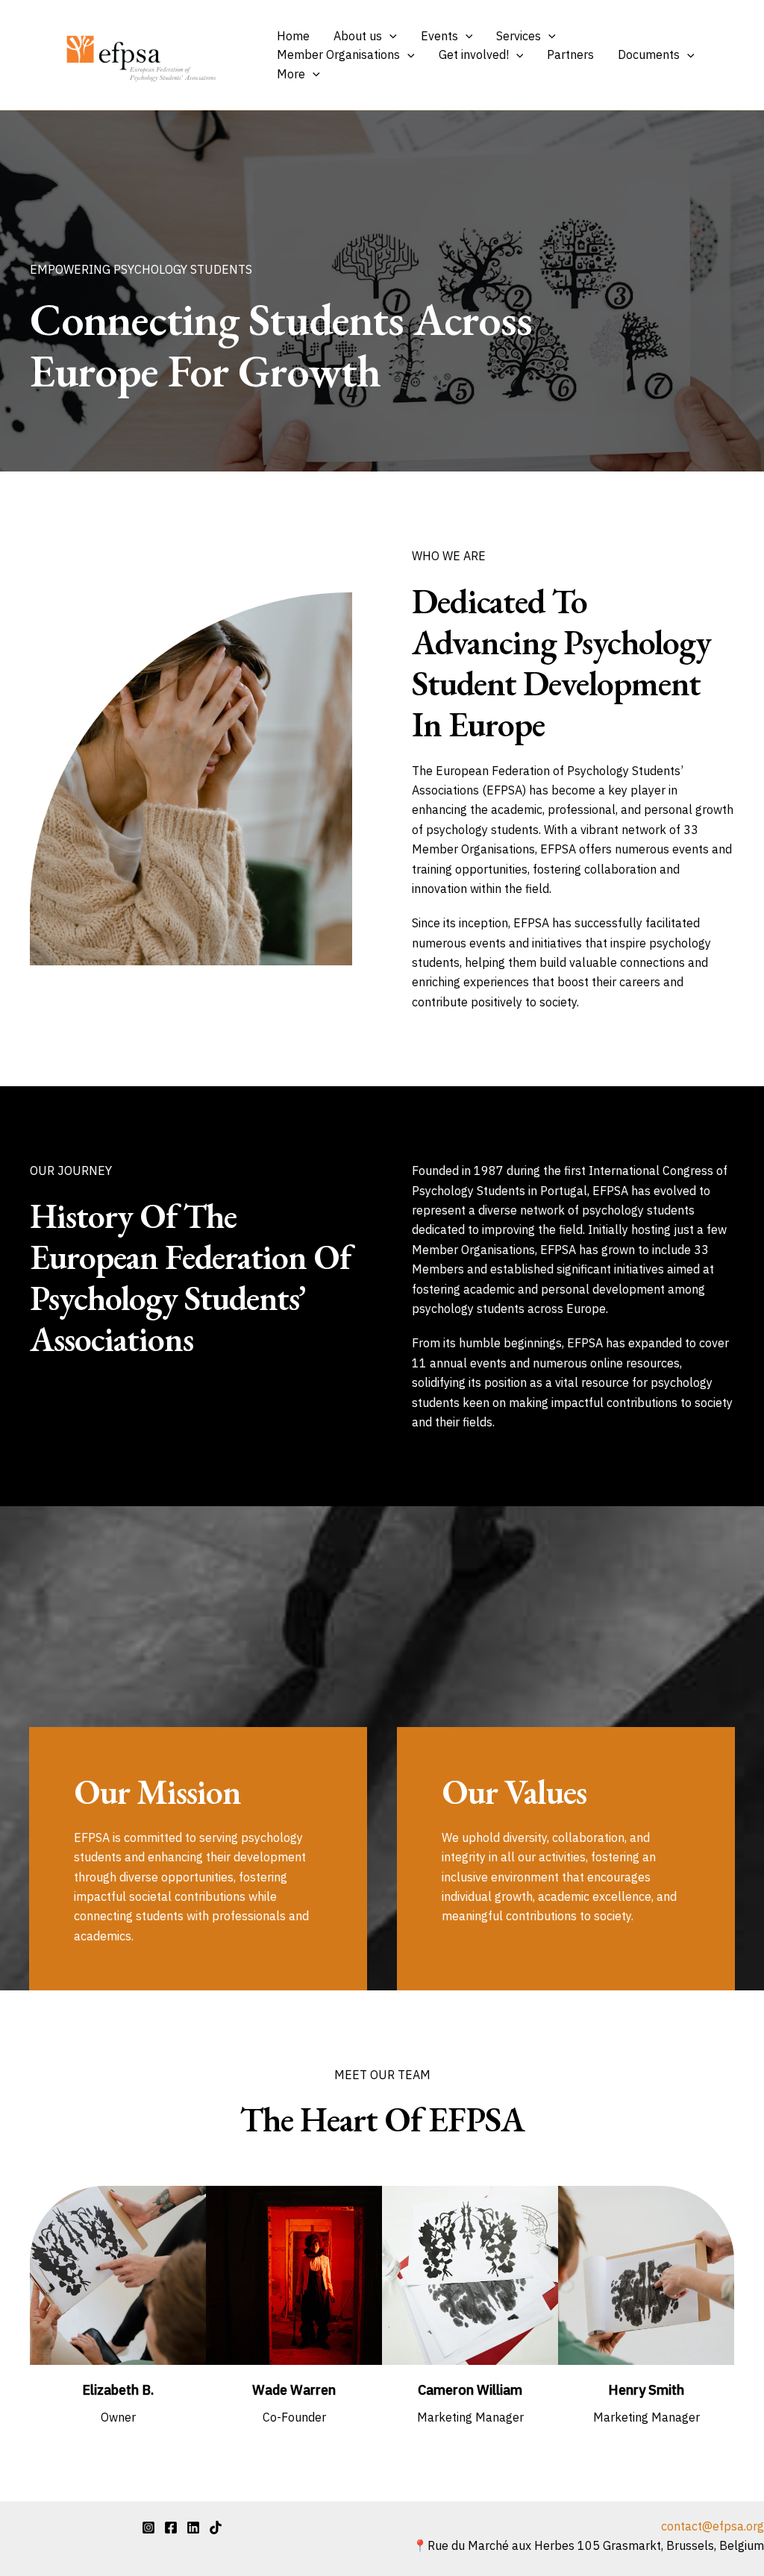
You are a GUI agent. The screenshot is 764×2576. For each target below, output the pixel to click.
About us (358, 36)
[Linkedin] (193, 2528)
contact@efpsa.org (713, 2526)
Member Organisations (338, 54)
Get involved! (474, 54)
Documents (649, 54)
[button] (389, 37)
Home (293, 36)
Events (439, 36)
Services (519, 36)
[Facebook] (171, 2528)
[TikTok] (216, 2528)
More (291, 74)
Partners (570, 54)
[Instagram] (148, 2528)
